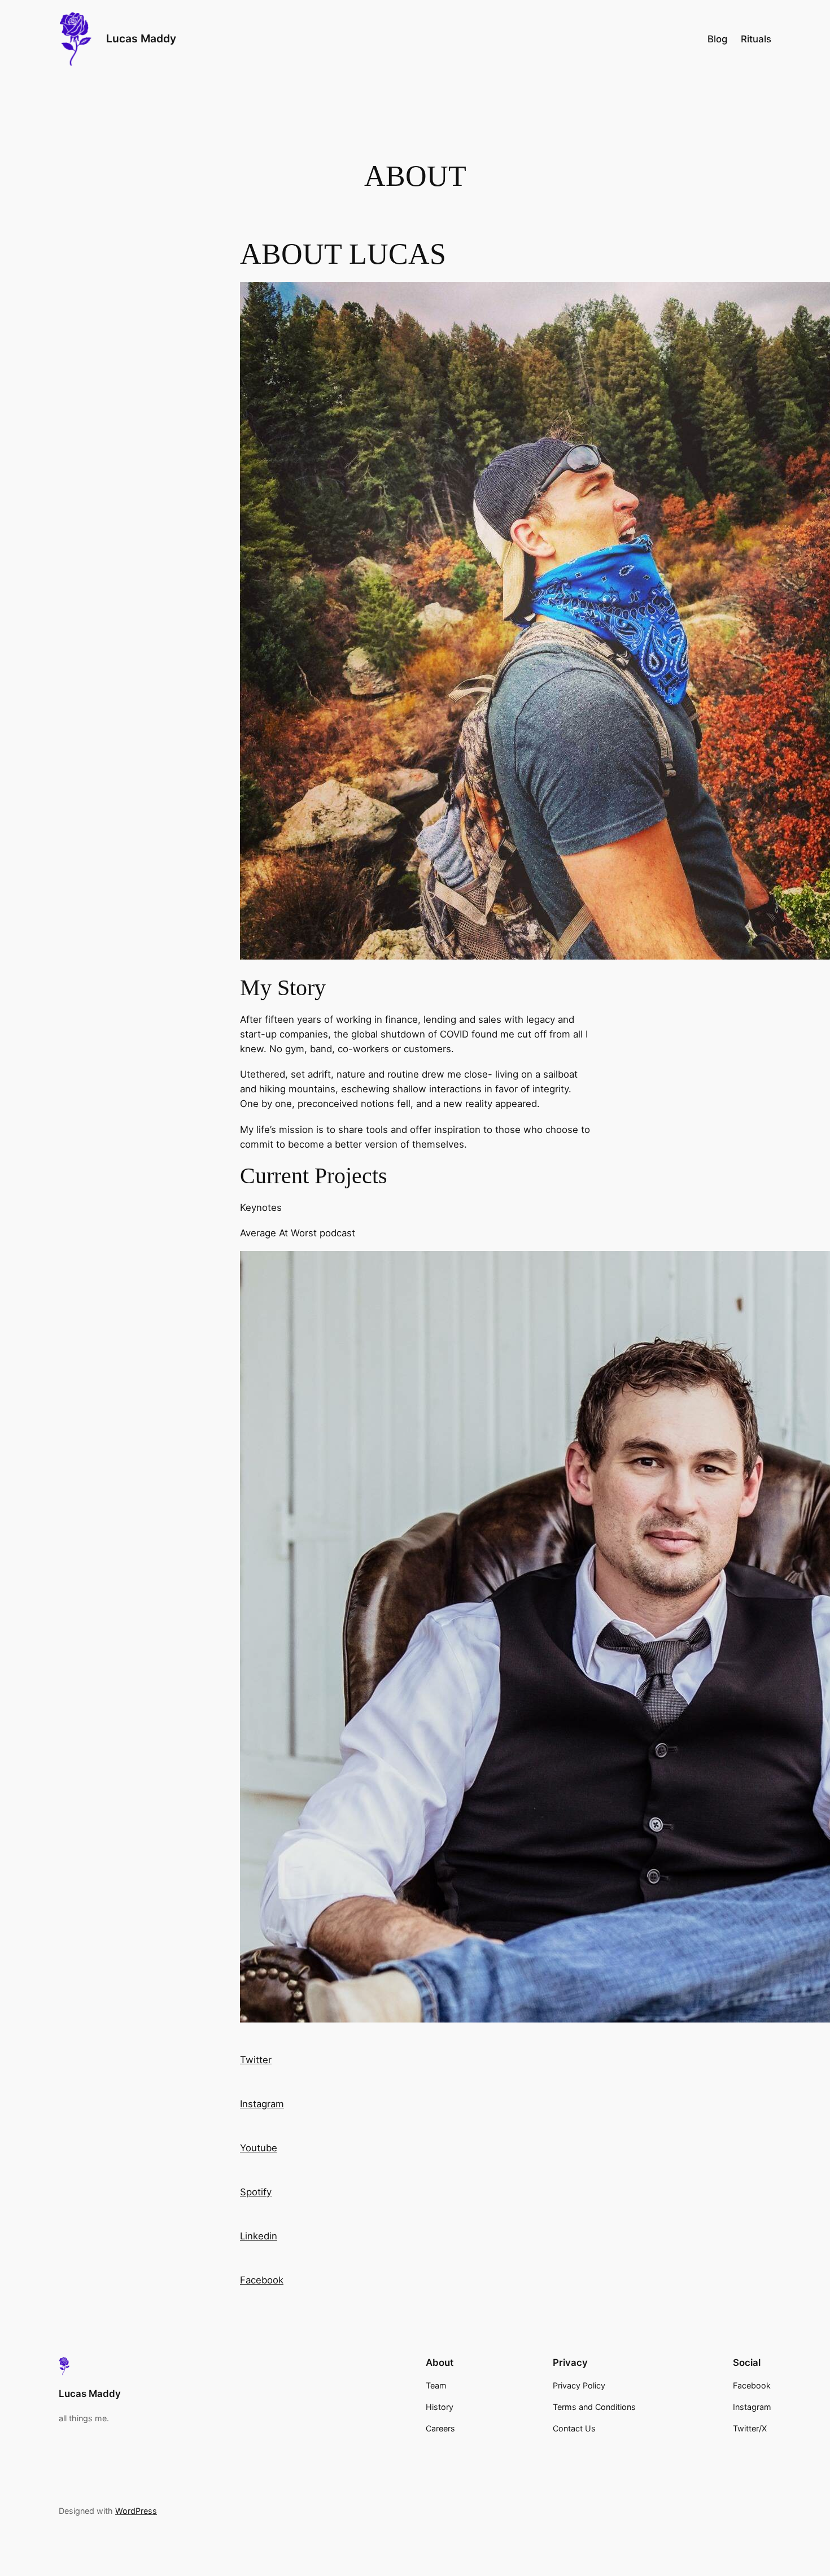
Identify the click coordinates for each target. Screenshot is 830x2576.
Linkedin (259, 2236)
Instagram (262, 2104)
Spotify (256, 2192)
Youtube (259, 2148)
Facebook (262, 2280)
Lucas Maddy (141, 38)
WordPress (136, 2511)
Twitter (256, 2060)
